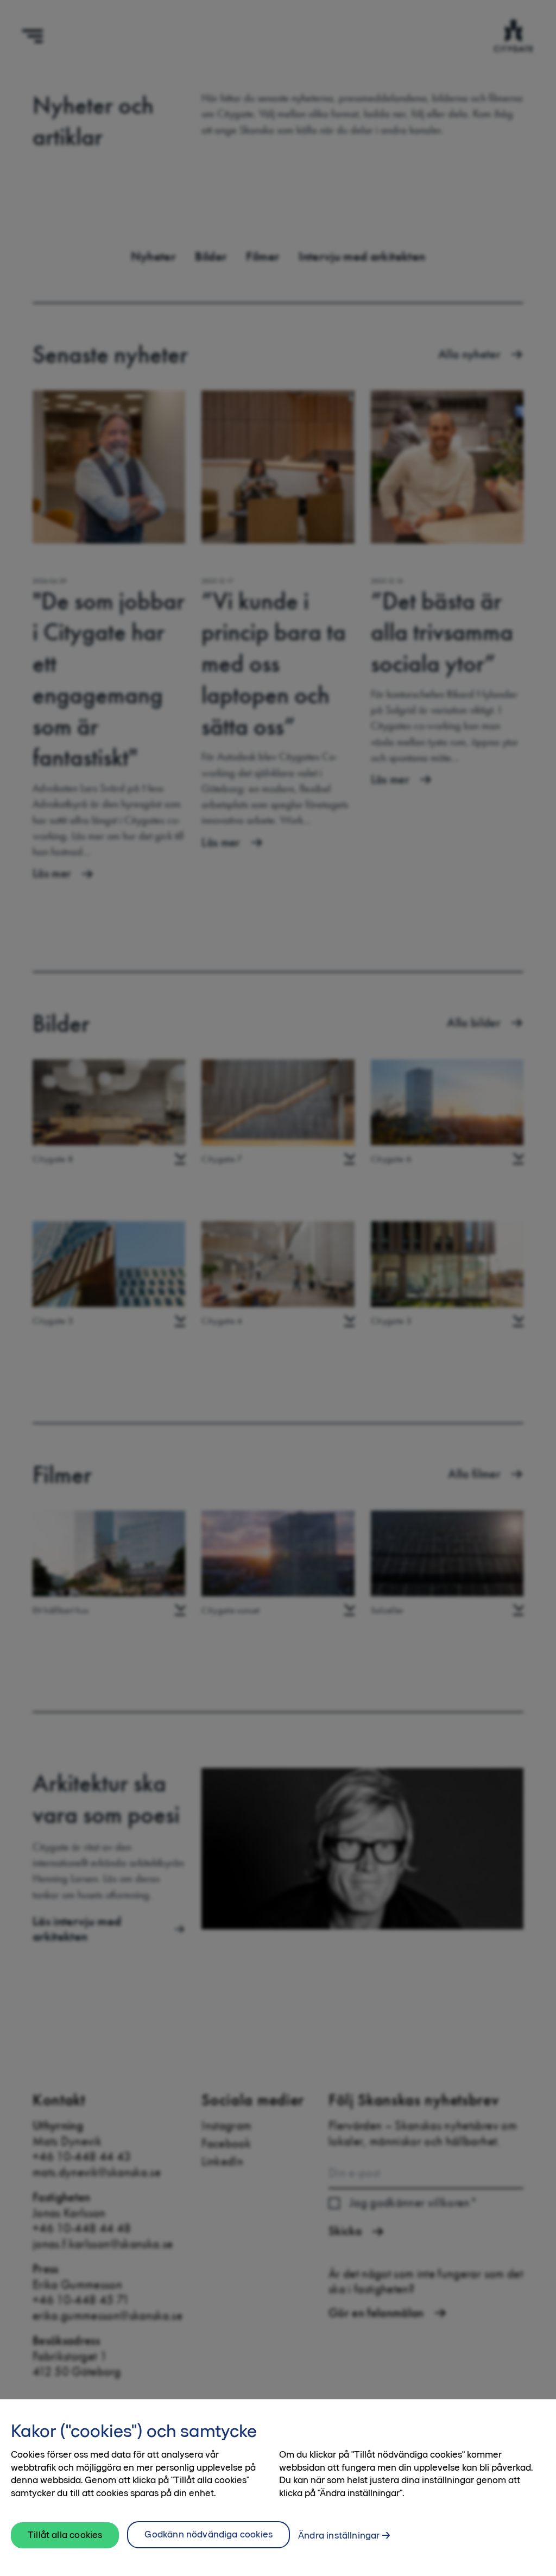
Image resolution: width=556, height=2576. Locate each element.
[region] (278, 2487)
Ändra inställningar (339, 2535)
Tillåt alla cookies (65, 2535)
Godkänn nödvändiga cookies (208, 2534)
